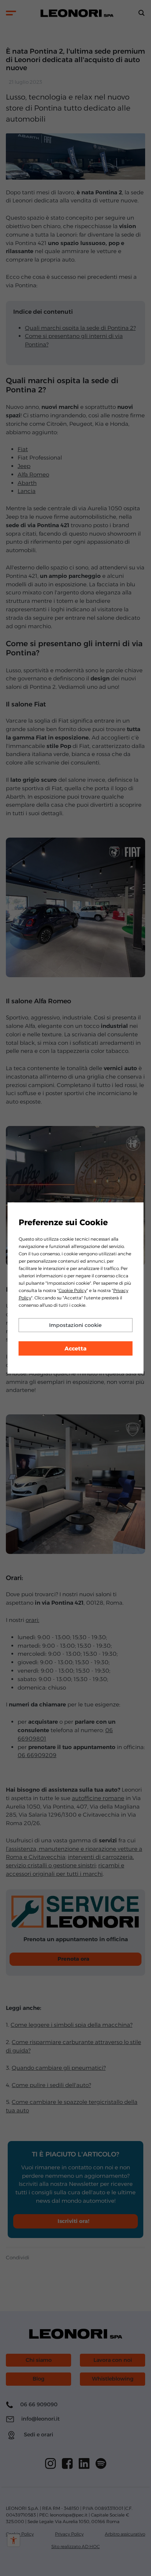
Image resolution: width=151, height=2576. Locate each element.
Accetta (75, 1348)
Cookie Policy (73, 1290)
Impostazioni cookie (75, 1325)
